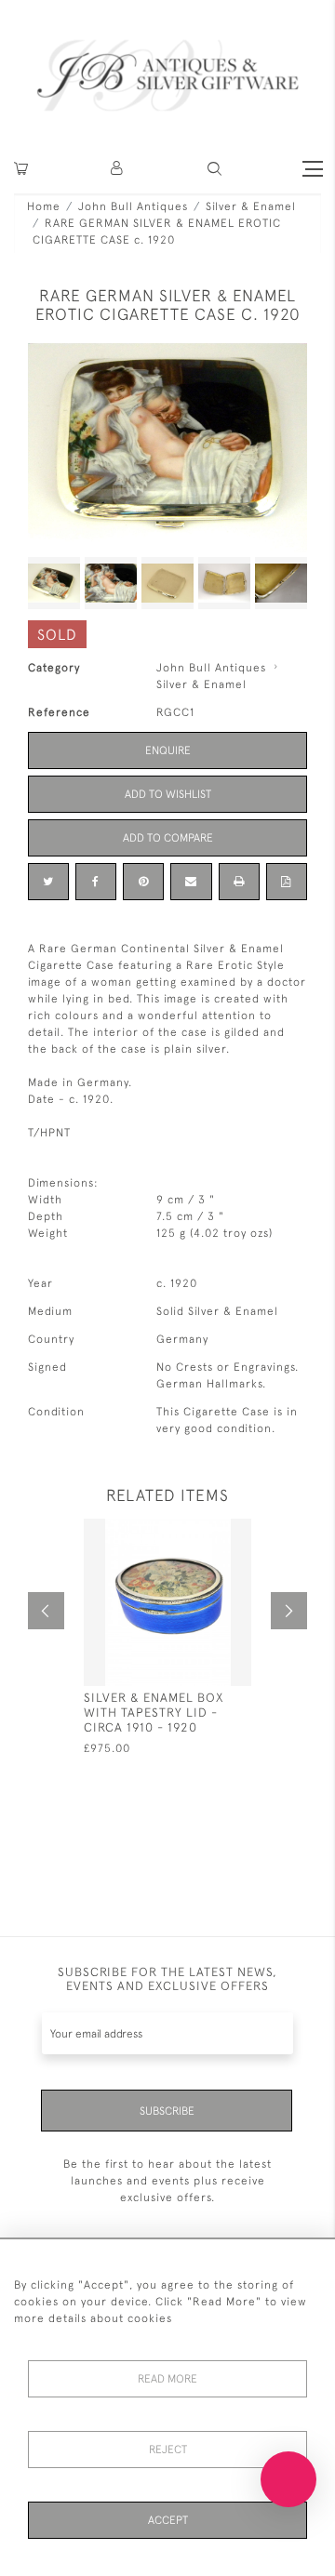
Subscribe (167, 2111)
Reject (168, 2450)
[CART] (21, 169)
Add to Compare (168, 838)
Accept (168, 2520)
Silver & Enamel (251, 206)
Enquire (168, 750)
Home (44, 206)
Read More (167, 2379)
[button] (118, 169)
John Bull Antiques (133, 206)
